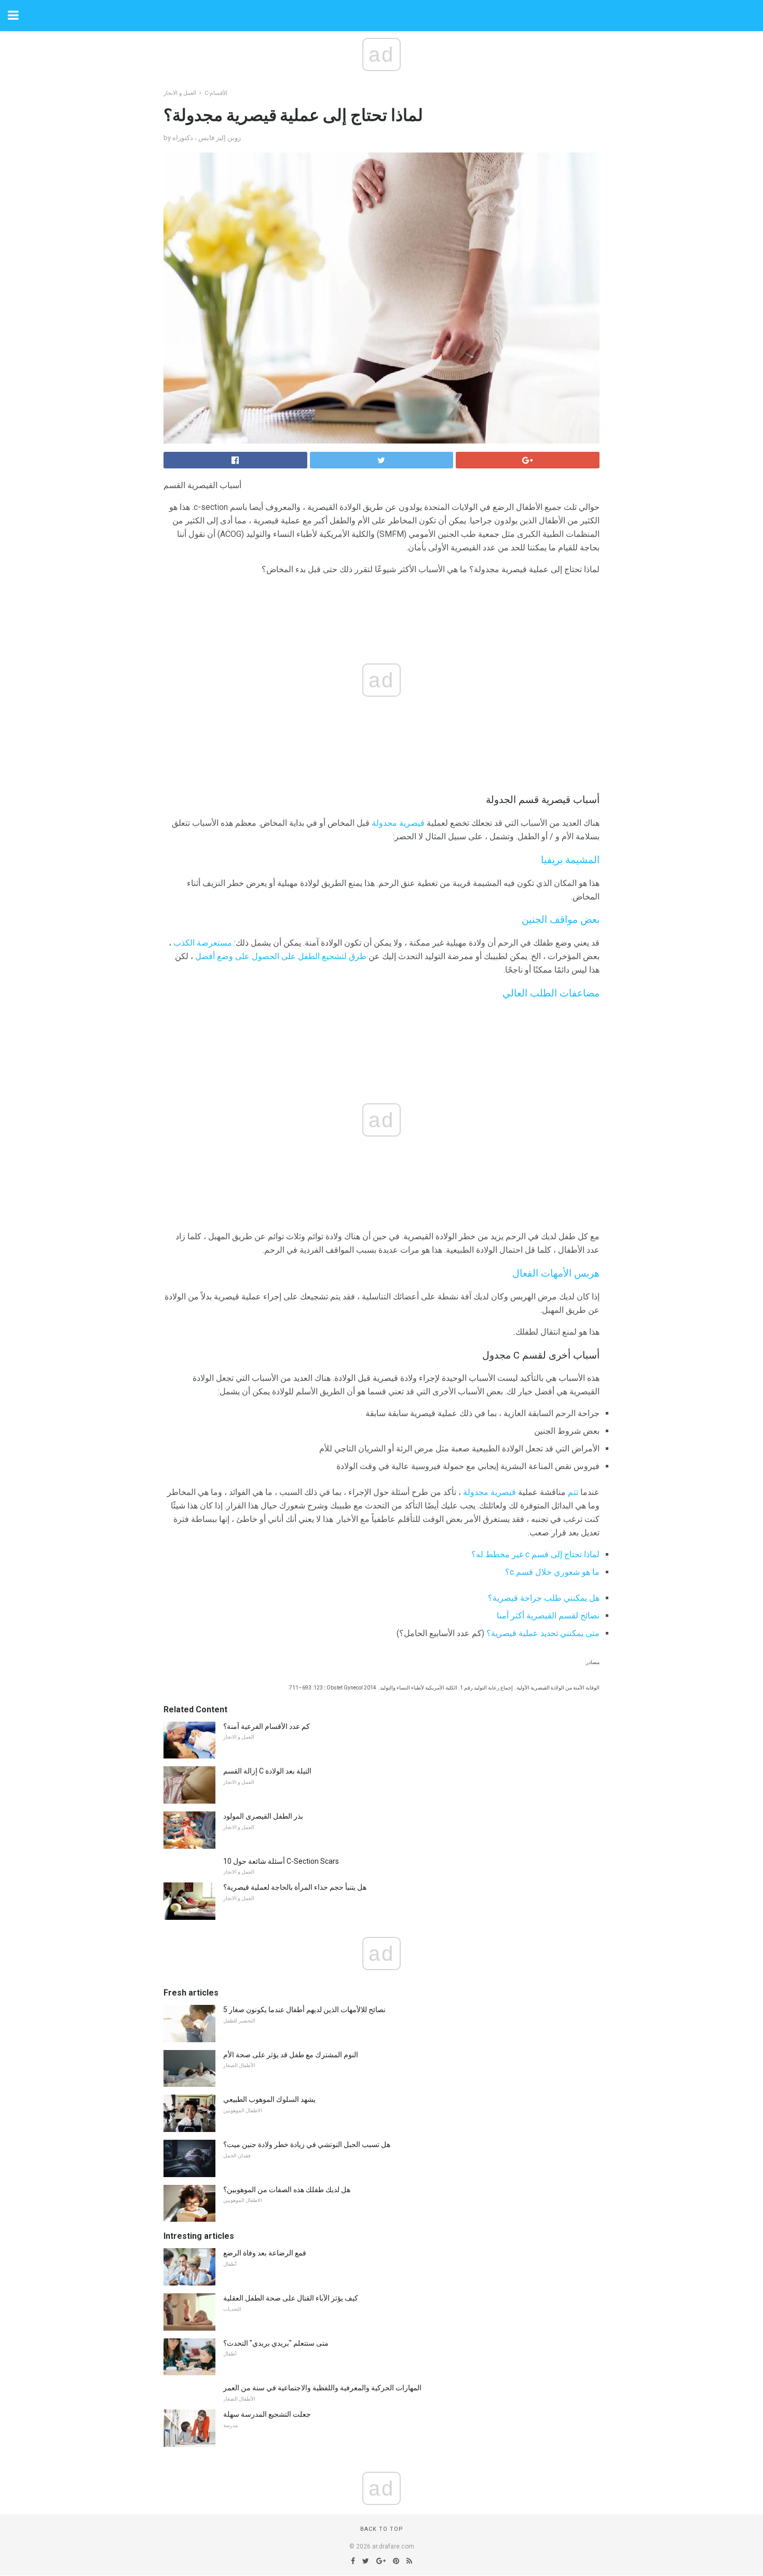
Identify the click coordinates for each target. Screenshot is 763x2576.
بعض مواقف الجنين (561, 920)
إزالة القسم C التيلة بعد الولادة (267, 1771)
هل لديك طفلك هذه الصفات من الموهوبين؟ (287, 2190)
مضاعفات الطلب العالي (551, 993)
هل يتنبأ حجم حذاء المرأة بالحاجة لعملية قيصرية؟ (295, 1887)
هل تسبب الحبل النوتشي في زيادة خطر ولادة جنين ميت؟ (307, 2144)
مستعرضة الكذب (203, 943)
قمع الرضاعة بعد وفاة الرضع (265, 2253)
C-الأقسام (216, 93)
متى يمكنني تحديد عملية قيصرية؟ (543, 1633)
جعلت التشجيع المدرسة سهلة (267, 2414)
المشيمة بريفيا (570, 860)
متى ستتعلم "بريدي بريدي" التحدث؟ (276, 2343)
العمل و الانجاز (180, 93)
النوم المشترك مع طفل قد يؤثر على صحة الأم (291, 2055)
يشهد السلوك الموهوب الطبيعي (269, 2099)
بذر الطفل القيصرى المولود (263, 1816)
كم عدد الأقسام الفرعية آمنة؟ (267, 1726)
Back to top (382, 2529)
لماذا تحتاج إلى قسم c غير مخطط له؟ (535, 1554)
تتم (573, 1492)
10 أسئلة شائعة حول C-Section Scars (281, 1861)
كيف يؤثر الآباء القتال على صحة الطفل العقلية (291, 2298)
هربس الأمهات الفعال (556, 1273)
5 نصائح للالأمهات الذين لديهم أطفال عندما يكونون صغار (304, 2010)
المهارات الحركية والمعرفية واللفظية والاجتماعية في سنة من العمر (322, 2388)
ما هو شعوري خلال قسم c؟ (552, 1572)
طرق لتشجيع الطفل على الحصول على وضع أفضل (281, 956)
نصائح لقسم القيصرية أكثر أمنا (548, 1616)
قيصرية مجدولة (398, 823)
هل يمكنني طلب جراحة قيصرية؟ (544, 1598)
